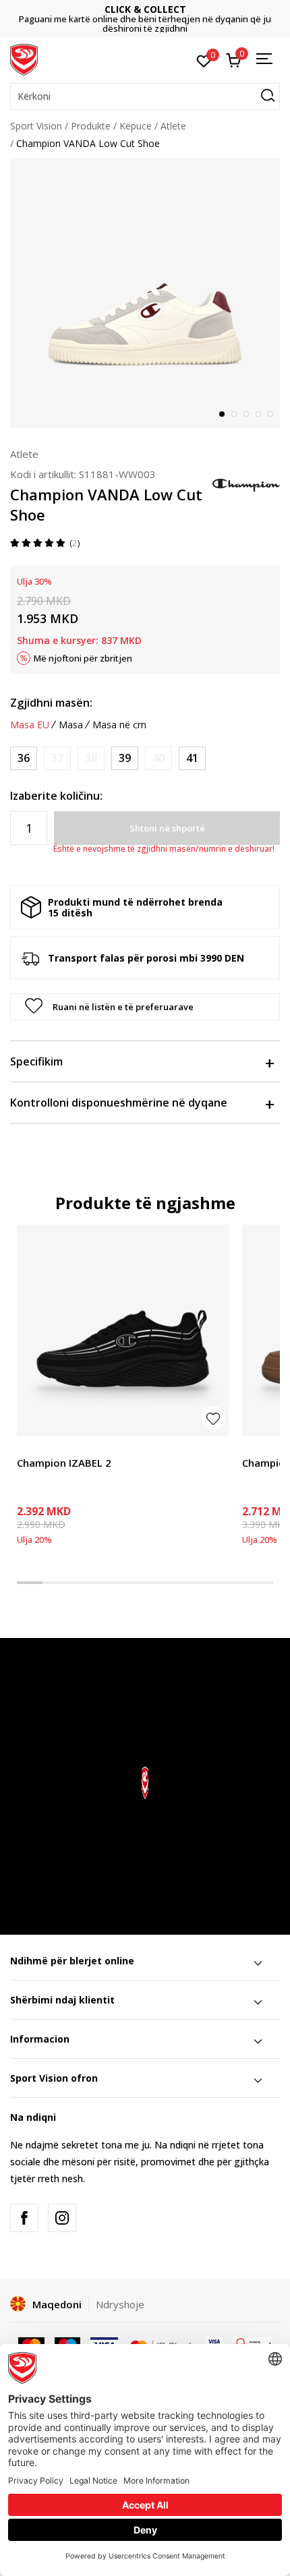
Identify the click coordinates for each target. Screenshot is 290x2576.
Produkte (91, 126)
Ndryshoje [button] (120, 2304)
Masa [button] (71, 725)
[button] (145, 96)
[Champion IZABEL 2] (123, 1330)
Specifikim (36, 1061)
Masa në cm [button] (119, 725)
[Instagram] (62, 2218)
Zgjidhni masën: (51, 703)
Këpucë (136, 126)
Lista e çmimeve (155, 19)
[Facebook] (24, 2218)
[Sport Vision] (24, 59)
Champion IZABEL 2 (64, 1463)
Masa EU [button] (30, 725)
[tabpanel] (145, 293)
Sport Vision (36, 126)
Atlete (173, 126)
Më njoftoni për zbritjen (83, 658)
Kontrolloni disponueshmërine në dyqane (119, 1103)
